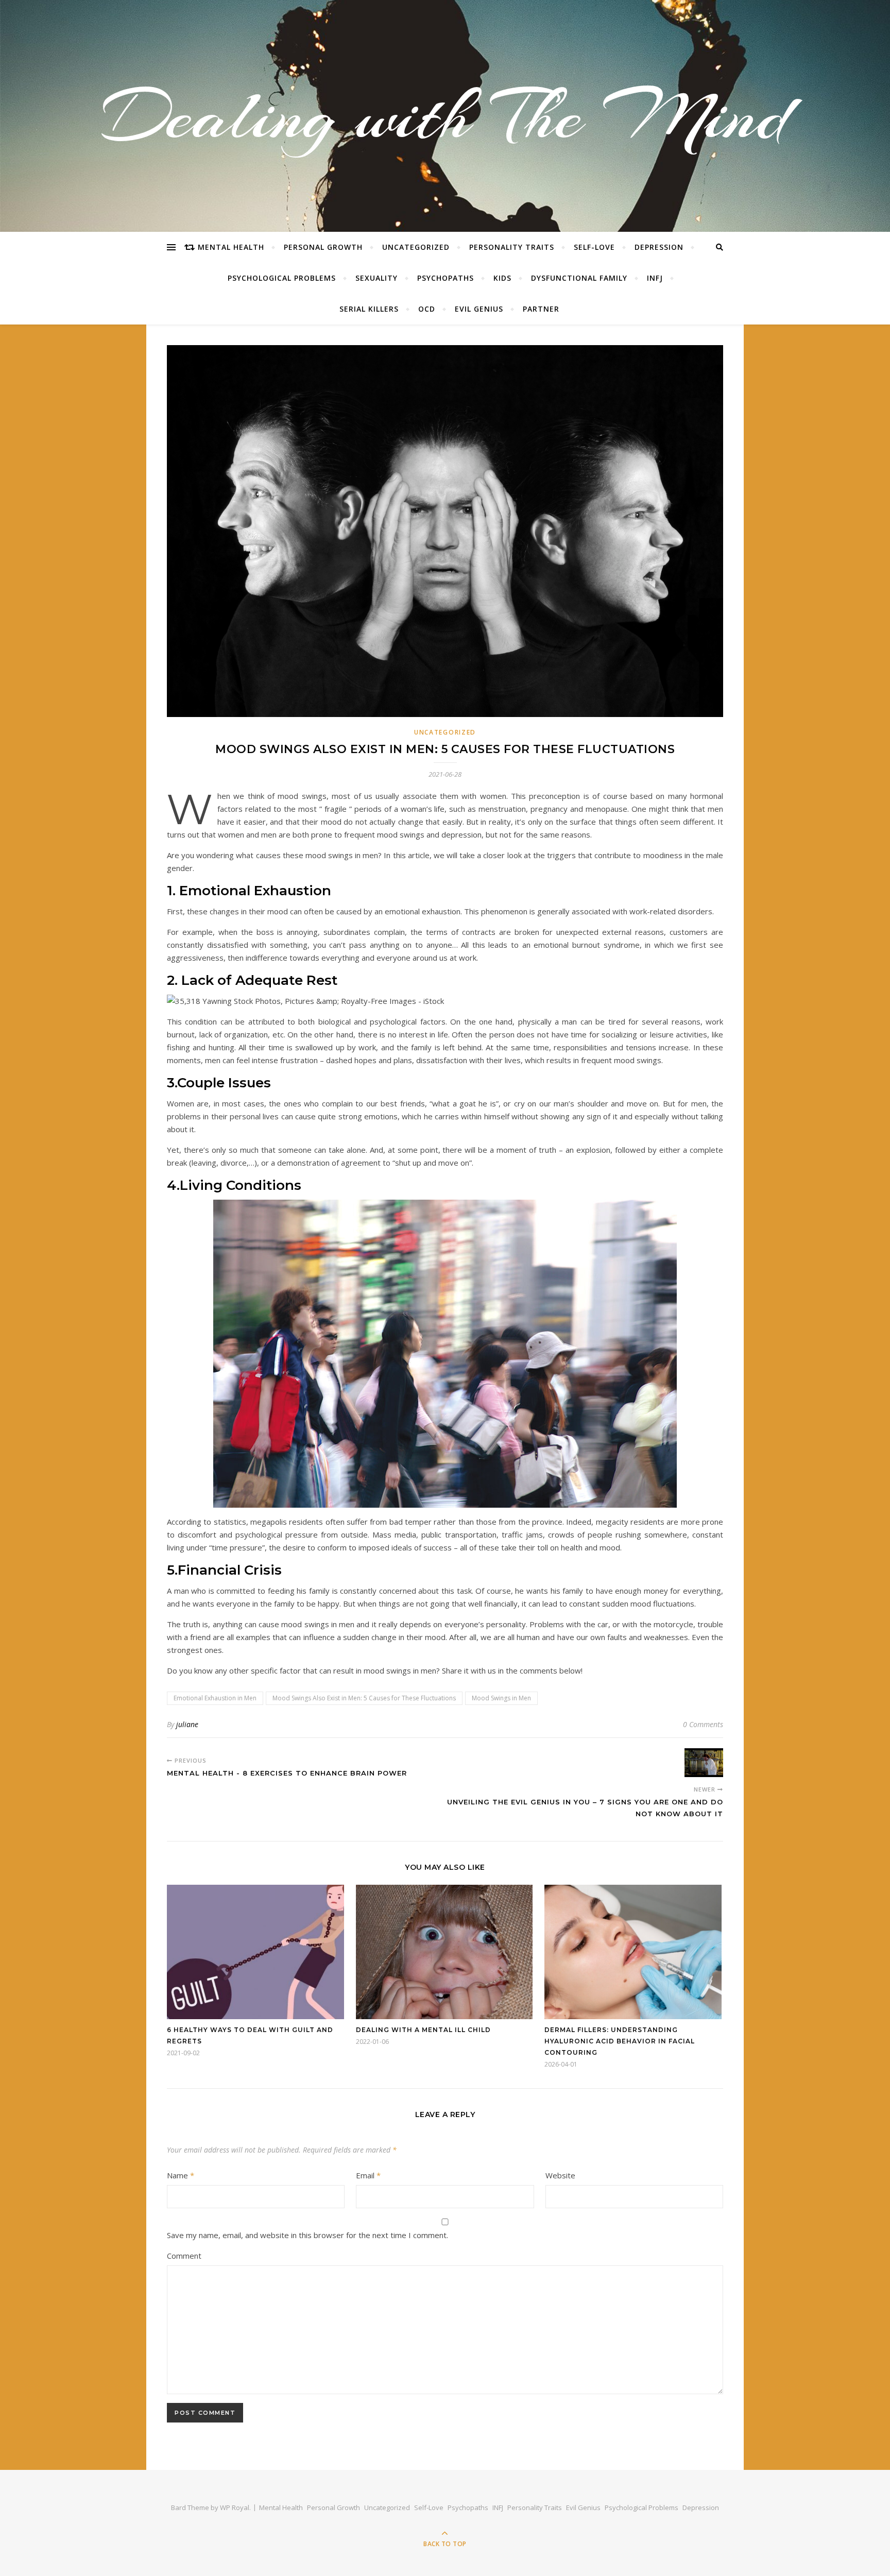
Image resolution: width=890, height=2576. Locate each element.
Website (560, 2175)
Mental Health (231, 247)
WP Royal (235, 2507)
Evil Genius (479, 309)
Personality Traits (512, 247)
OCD (427, 309)
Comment (184, 2256)
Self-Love (594, 247)
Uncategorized (416, 247)
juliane (187, 1724)
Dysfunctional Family (579, 278)
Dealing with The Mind (445, 116)
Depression (659, 247)
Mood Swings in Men (501, 1698)
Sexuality (376, 278)
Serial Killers (369, 309)
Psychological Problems (282, 278)
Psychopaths (446, 278)
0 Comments (703, 1724)
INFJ (655, 278)
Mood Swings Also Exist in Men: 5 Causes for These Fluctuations (364, 1698)
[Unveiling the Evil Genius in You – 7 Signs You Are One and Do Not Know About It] (704, 1763)
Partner (541, 309)
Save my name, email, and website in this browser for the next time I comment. (307, 2235)
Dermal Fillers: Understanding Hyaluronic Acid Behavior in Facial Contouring (620, 2041)
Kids (502, 278)
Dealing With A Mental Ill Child (423, 2030)
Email (368, 2175)
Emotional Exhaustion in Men (215, 1698)
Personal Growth (323, 247)
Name (181, 2175)
